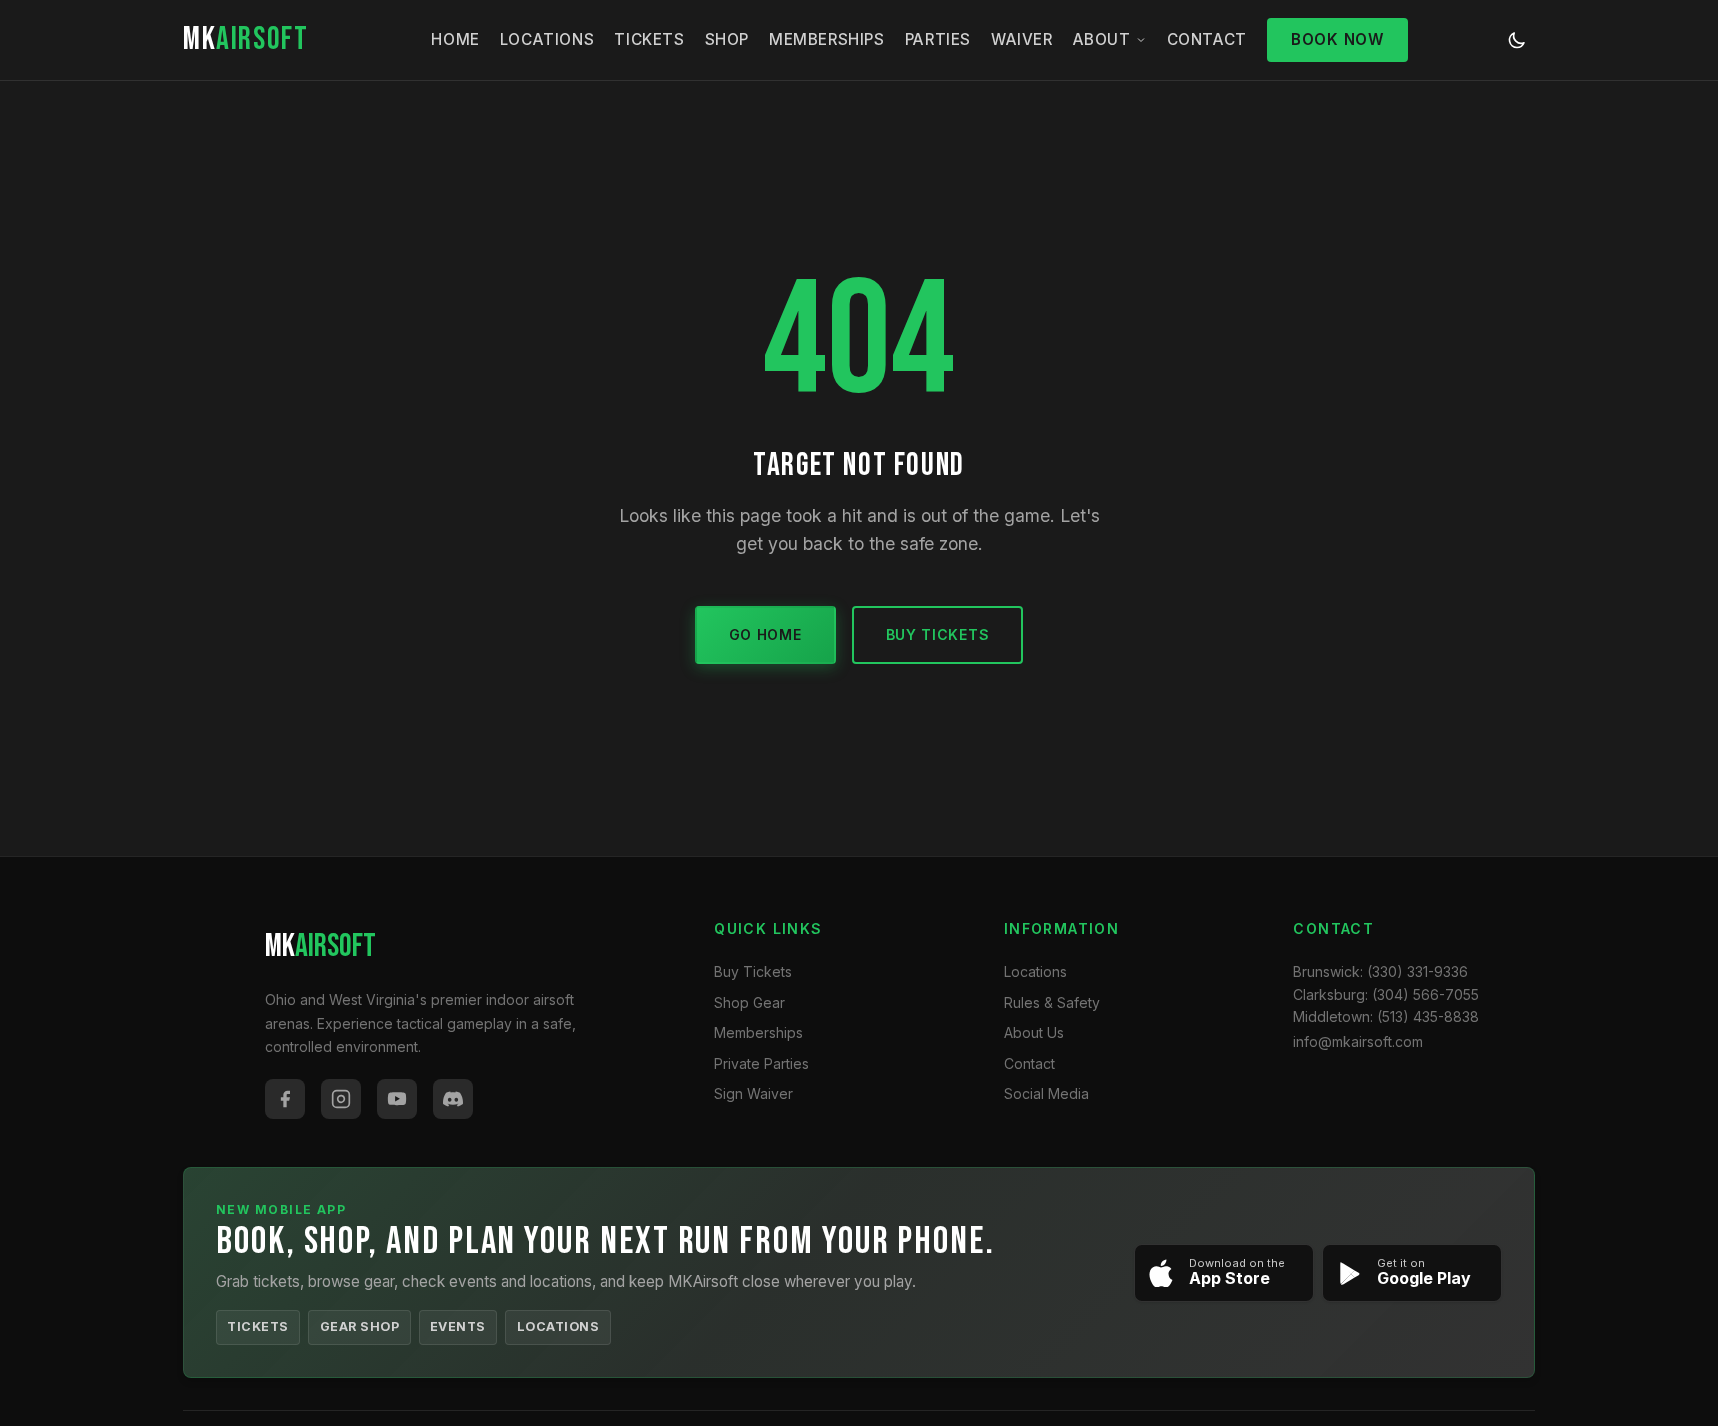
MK (245, 39)
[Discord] (453, 1099)
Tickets (649, 39)
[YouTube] (397, 1099)
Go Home (765, 634)
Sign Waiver (753, 1093)
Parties (938, 39)
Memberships (827, 39)
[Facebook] (285, 1099)
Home (455, 39)
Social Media (1046, 1093)
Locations (547, 39)
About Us (1034, 1032)
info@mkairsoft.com (1358, 1041)
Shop (727, 39)
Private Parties (761, 1063)
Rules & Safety (1052, 1002)
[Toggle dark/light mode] (1517, 40)
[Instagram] (341, 1099)
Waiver (1022, 39)
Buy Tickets (938, 634)
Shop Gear (749, 1002)
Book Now (1337, 39)
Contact (1207, 39)
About (1102, 39)
